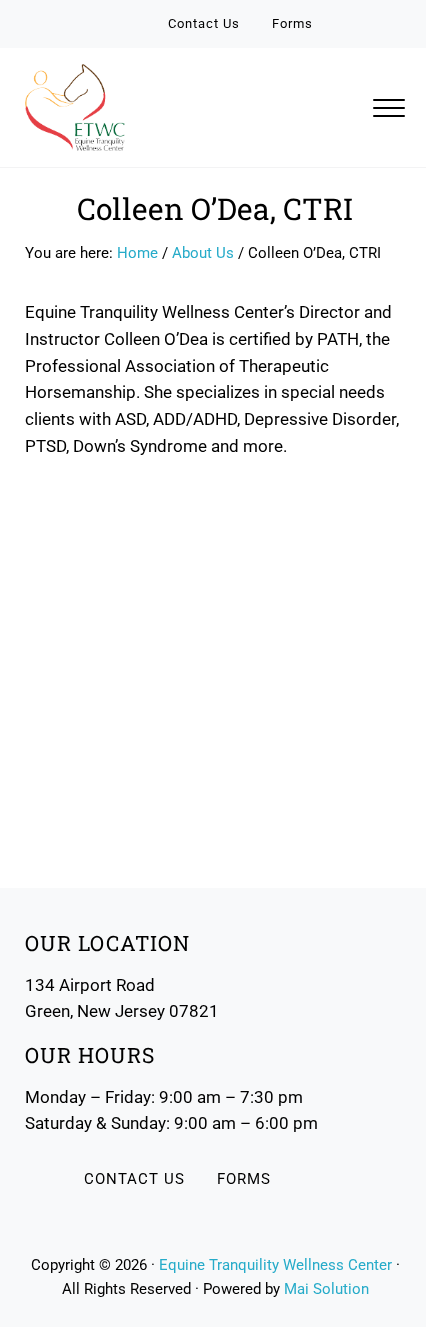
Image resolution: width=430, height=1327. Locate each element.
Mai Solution (326, 1289)
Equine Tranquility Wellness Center (275, 1265)
